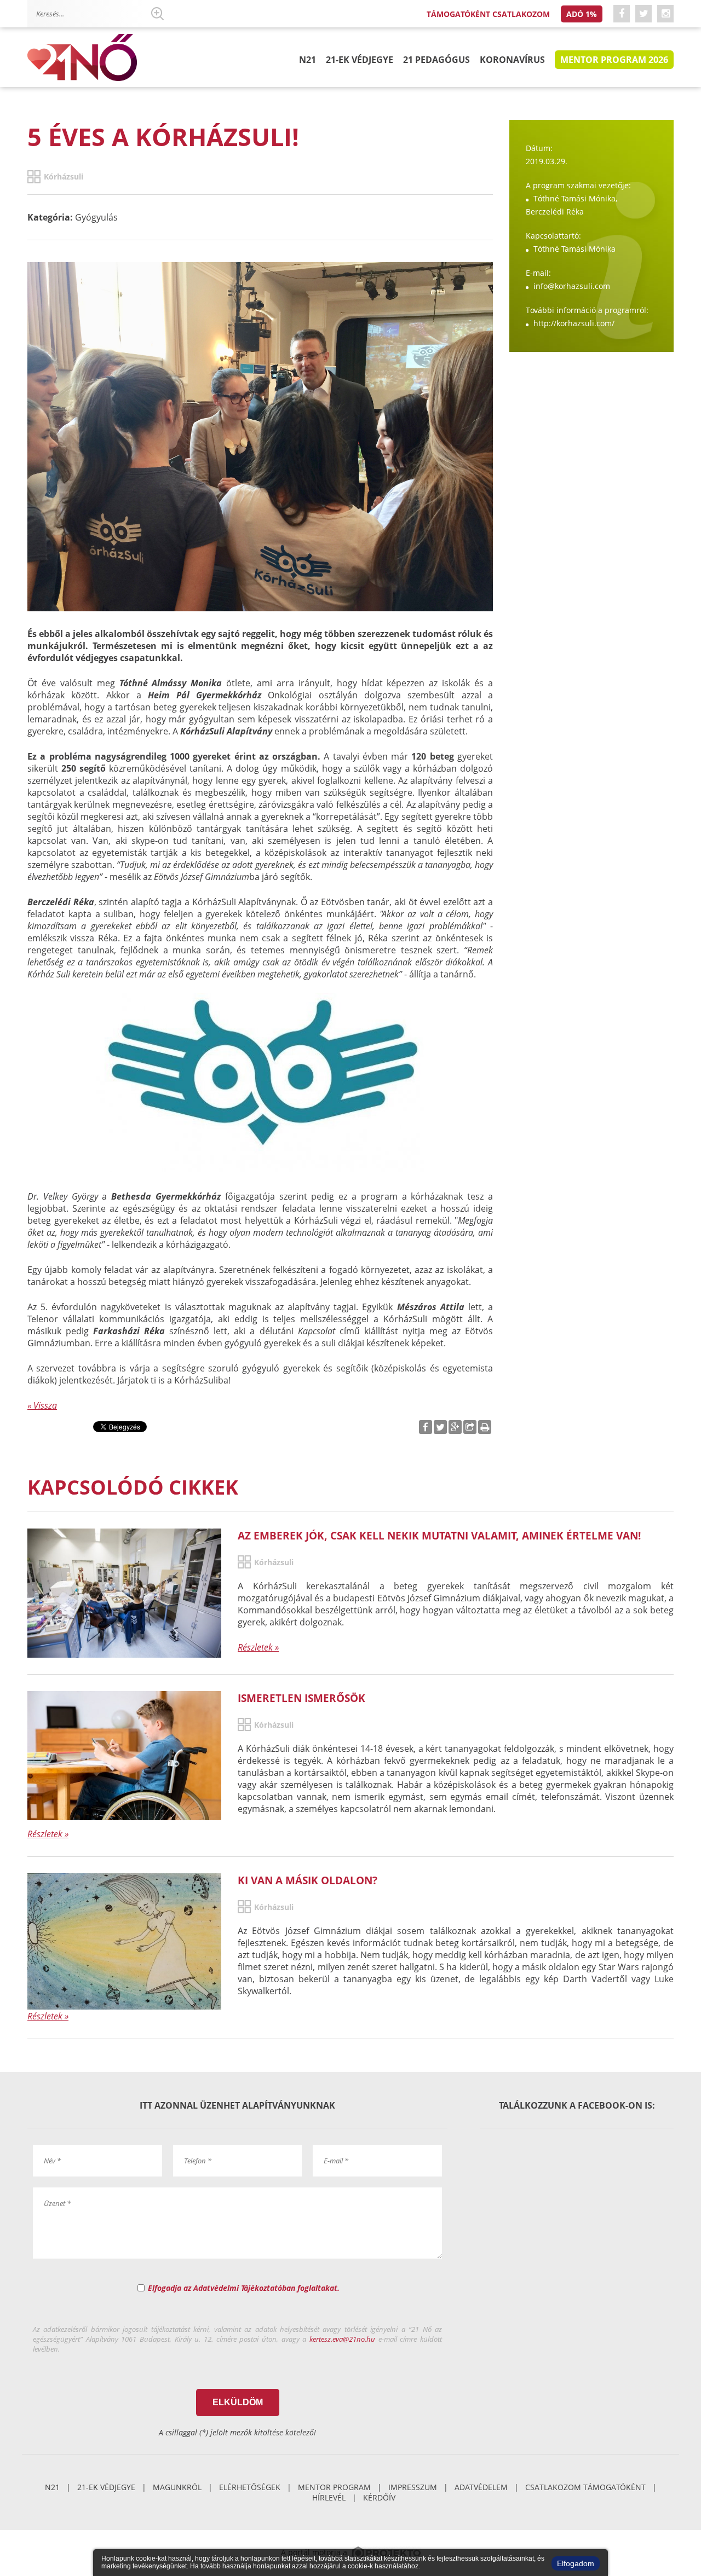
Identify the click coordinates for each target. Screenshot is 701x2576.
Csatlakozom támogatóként (585, 2487)
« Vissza (42, 1405)
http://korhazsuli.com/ (574, 323)
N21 (308, 60)
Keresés (157, 14)
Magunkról (177, 2487)
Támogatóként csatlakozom (488, 14)
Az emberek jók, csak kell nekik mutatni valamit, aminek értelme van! (439, 1535)
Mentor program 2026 (614, 60)
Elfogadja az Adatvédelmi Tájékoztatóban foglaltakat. (244, 2288)
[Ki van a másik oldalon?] (124, 1942)
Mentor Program (334, 2487)
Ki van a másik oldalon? (308, 1880)
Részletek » (258, 1647)
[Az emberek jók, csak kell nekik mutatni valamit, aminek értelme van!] (124, 1593)
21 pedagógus (436, 60)
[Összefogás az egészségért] (82, 58)
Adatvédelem (481, 2487)
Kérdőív (379, 2497)
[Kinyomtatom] (485, 1427)
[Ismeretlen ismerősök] (124, 1756)
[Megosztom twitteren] (440, 1427)
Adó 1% (582, 14)
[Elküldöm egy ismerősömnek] (470, 1427)
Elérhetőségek (250, 2487)
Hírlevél (329, 2497)
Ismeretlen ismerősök (301, 1698)
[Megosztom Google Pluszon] (455, 1427)
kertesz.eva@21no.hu (342, 2339)
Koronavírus (512, 60)
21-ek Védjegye (360, 60)
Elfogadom (576, 2563)
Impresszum (413, 2487)
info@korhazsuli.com (572, 286)
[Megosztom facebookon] (426, 1427)
